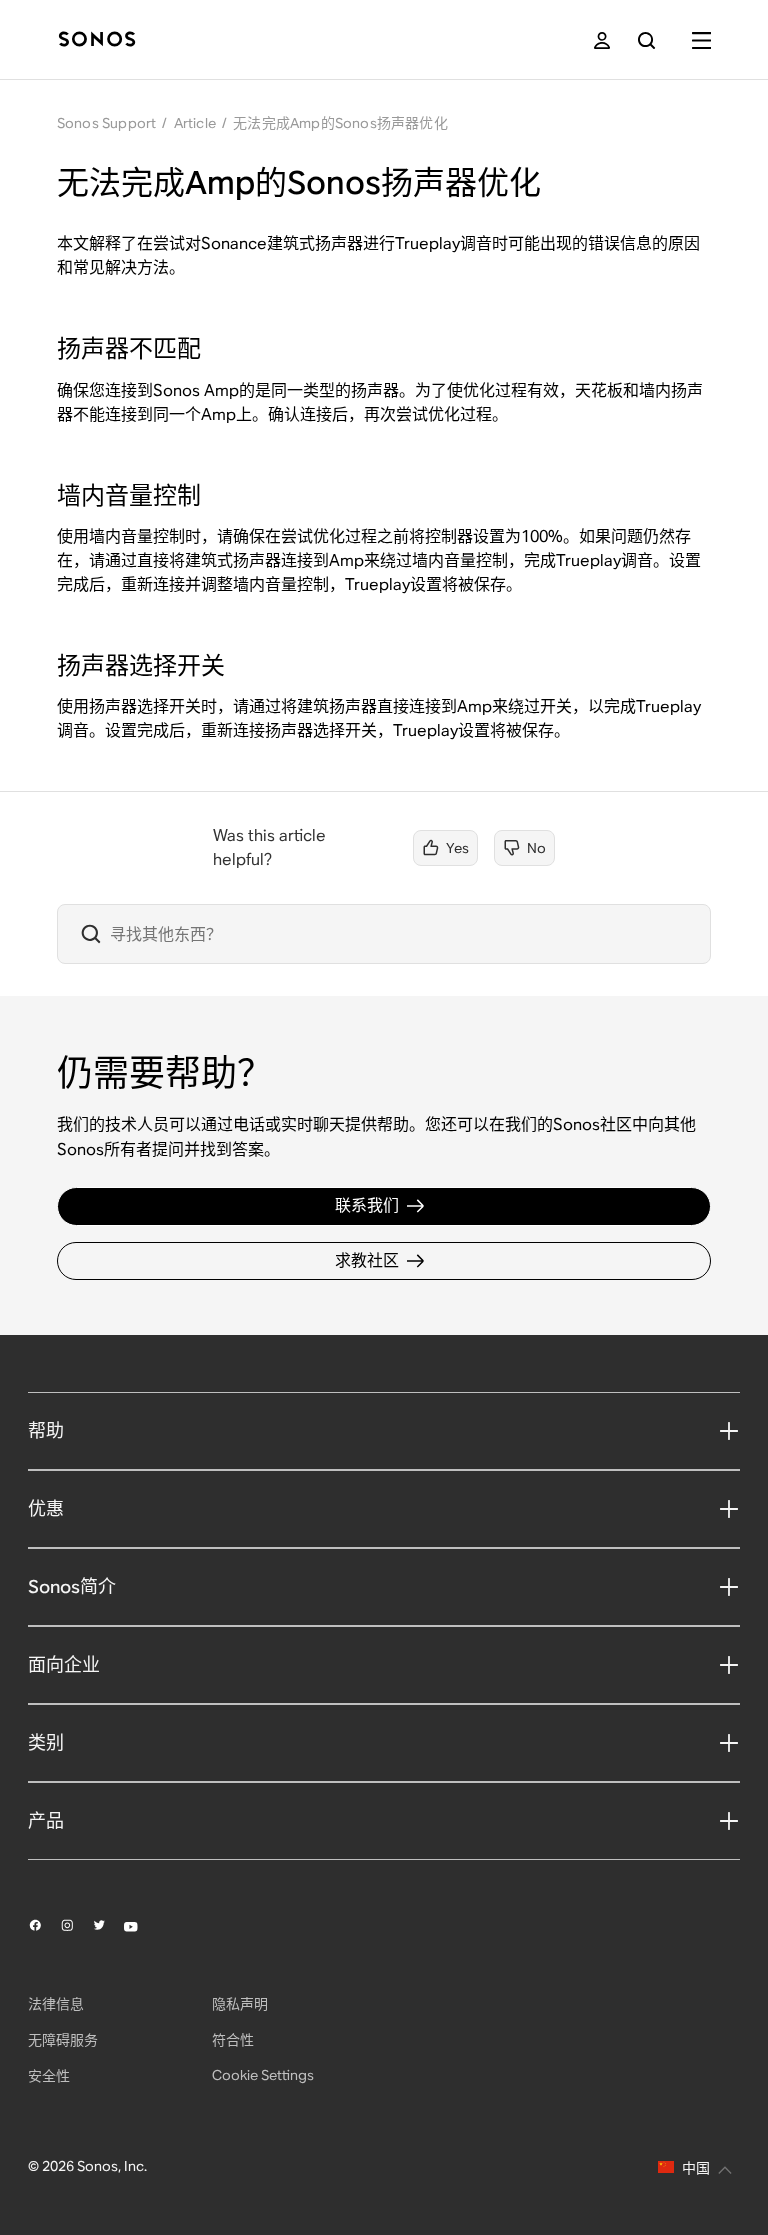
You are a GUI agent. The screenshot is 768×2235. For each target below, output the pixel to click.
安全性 (49, 2076)
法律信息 (56, 2004)
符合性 (233, 2040)
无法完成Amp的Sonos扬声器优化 (340, 123)
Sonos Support (107, 123)
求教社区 (367, 1260)
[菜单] (701, 40)
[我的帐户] (602, 40)
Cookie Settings (263, 2075)
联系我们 (367, 1205)
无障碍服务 (63, 2040)
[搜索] (646, 40)
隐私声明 (240, 2004)
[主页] (97, 40)
